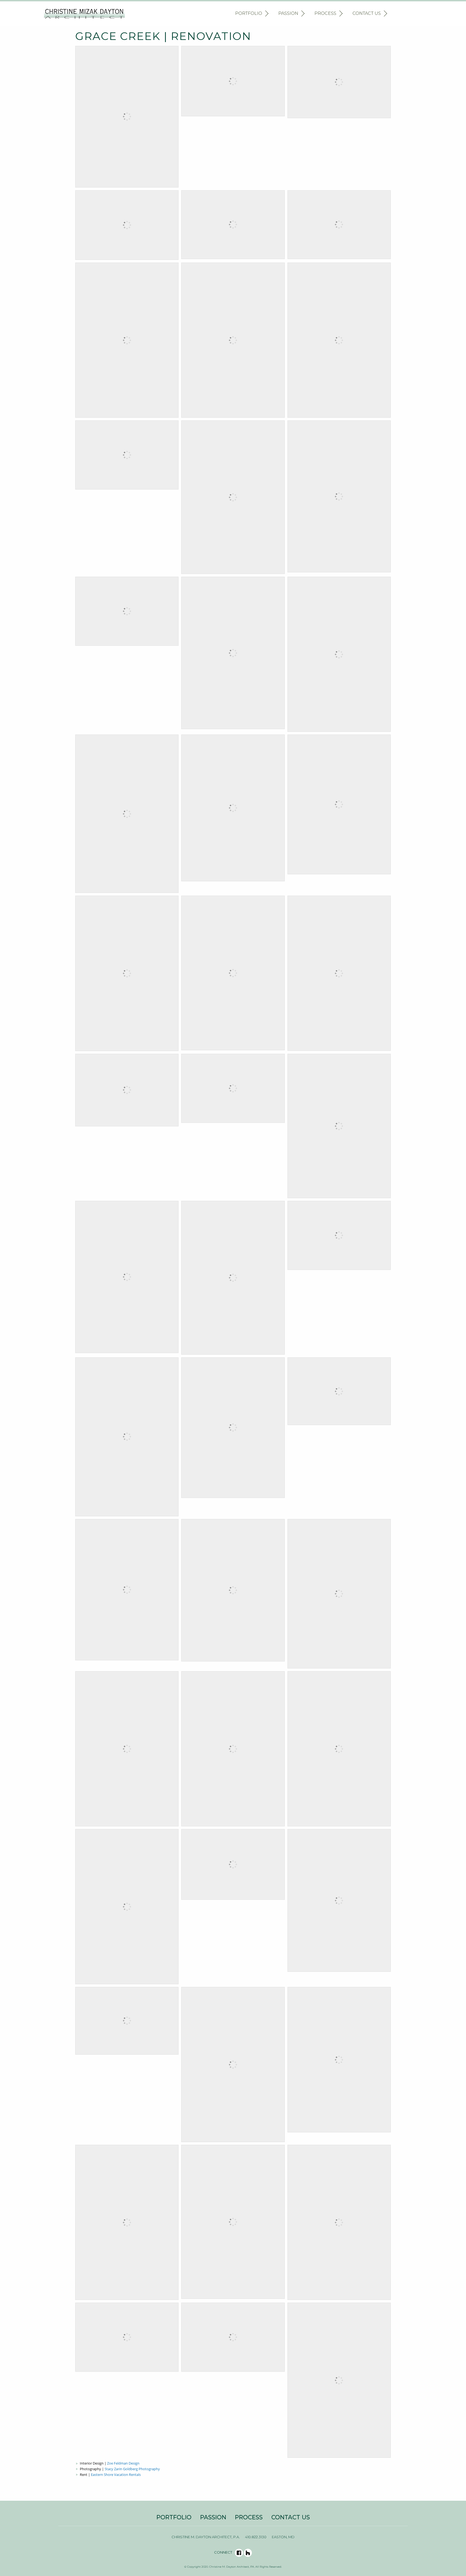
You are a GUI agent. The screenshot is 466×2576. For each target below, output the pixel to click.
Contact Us (367, 13)
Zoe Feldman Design (123, 2463)
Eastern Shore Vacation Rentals (116, 2475)
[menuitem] (251, 14)
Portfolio (249, 13)
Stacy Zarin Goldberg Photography (132, 2469)
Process (325, 13)
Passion (288, 13)
